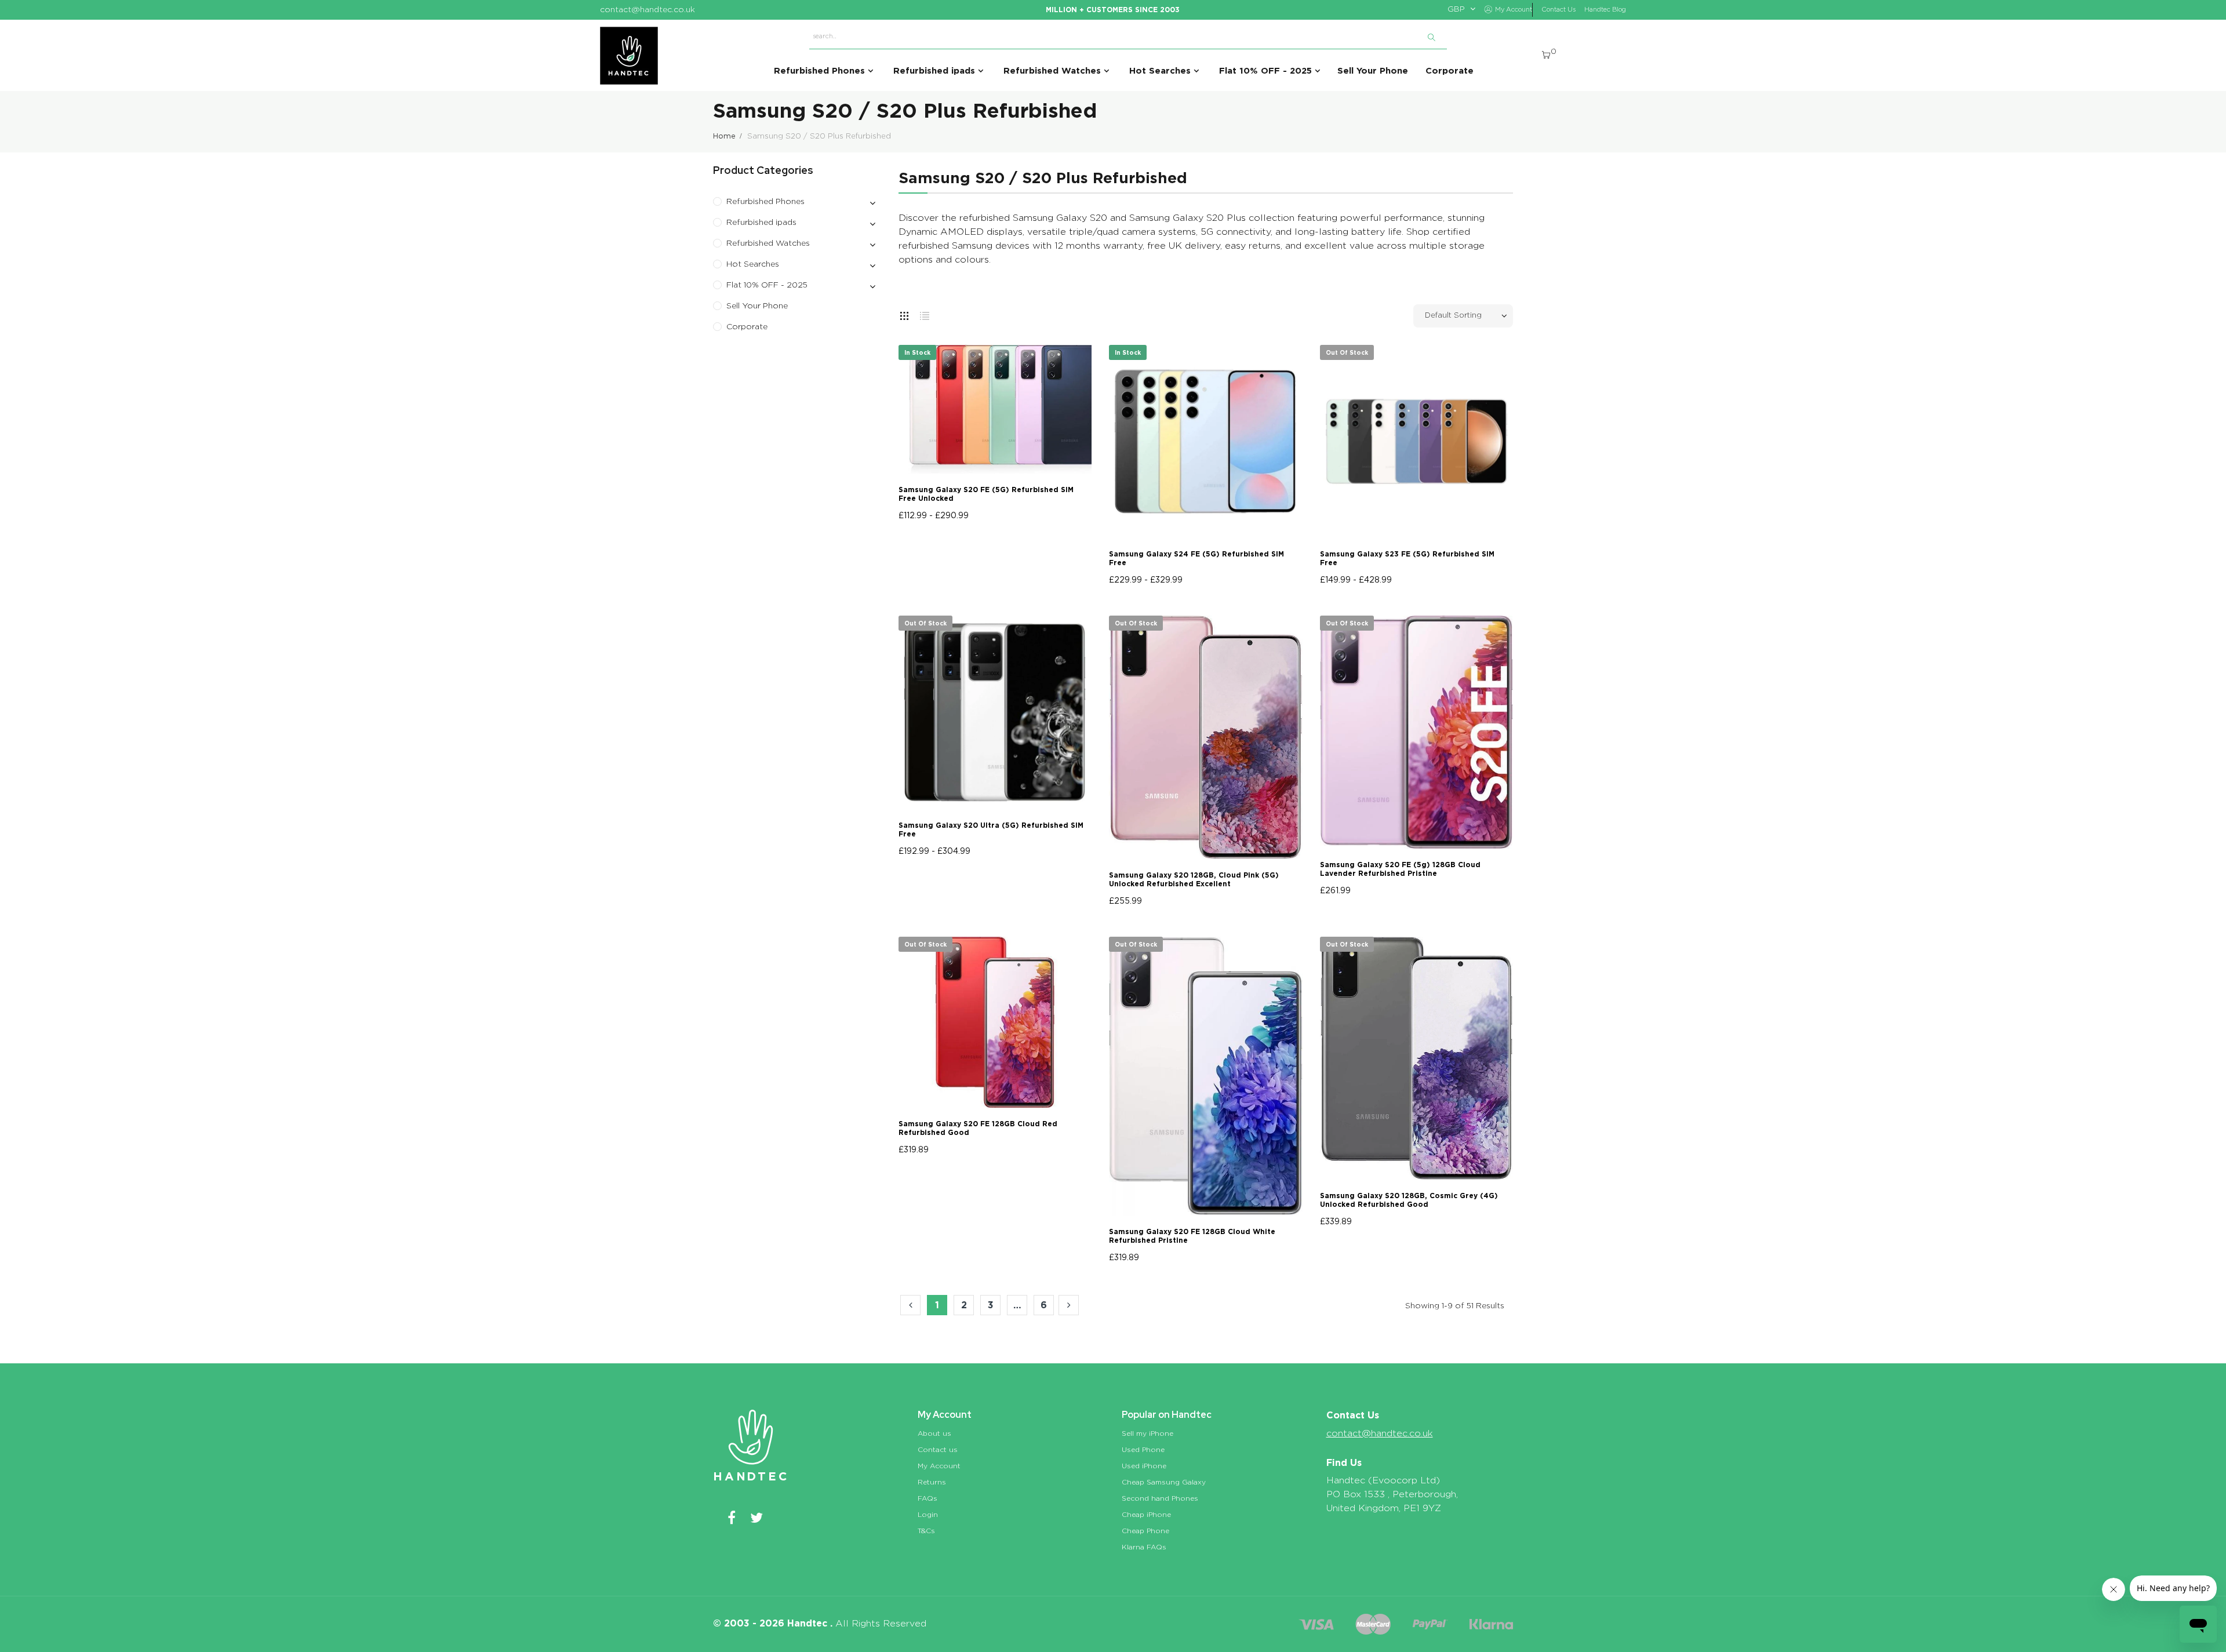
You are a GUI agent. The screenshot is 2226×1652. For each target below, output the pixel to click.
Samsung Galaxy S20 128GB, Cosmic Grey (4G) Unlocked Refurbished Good (1409, 1200)
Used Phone (1143, 1450)
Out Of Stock (1347, 352)
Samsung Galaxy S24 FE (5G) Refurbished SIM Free (1196, 558)
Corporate (747, 327)
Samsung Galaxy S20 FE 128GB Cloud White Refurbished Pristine (1192, 1236)
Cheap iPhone (1146, 1515)
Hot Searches (753, 264)
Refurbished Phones (765, 202)
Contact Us (1558, 10)
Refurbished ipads (761, 223)
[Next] (1069, 1305)
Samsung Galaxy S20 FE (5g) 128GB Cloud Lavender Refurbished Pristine (1400, 869)
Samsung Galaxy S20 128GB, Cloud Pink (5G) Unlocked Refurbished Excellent (1194, 879)
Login (928, 1515)
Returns (932, 1482)
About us (934, 1433)
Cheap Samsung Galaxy (1164, 1482)
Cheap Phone (1145, 1531)
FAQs (927, 1498)
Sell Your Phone (757, 306)
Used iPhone (1144, 1466)
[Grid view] (904, 314)
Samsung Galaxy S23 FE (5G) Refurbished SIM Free (1407, 558)
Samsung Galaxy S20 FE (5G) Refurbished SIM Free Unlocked (986, 494)
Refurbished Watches (768, 243)
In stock (917, 352)
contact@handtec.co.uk (1380, 1433)
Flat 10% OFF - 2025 (767, 285)
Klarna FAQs (1144, 1547)
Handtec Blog (1605, 10)
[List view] (925, 314)
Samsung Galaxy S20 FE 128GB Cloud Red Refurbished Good (978, 1128)
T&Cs (926, 1531)
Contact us (938, 1450)
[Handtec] (629, 56)
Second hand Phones (1160, 1498)
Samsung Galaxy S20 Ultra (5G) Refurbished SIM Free (991, 829)
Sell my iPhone (1147, 1433)
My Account (939, 1466)
